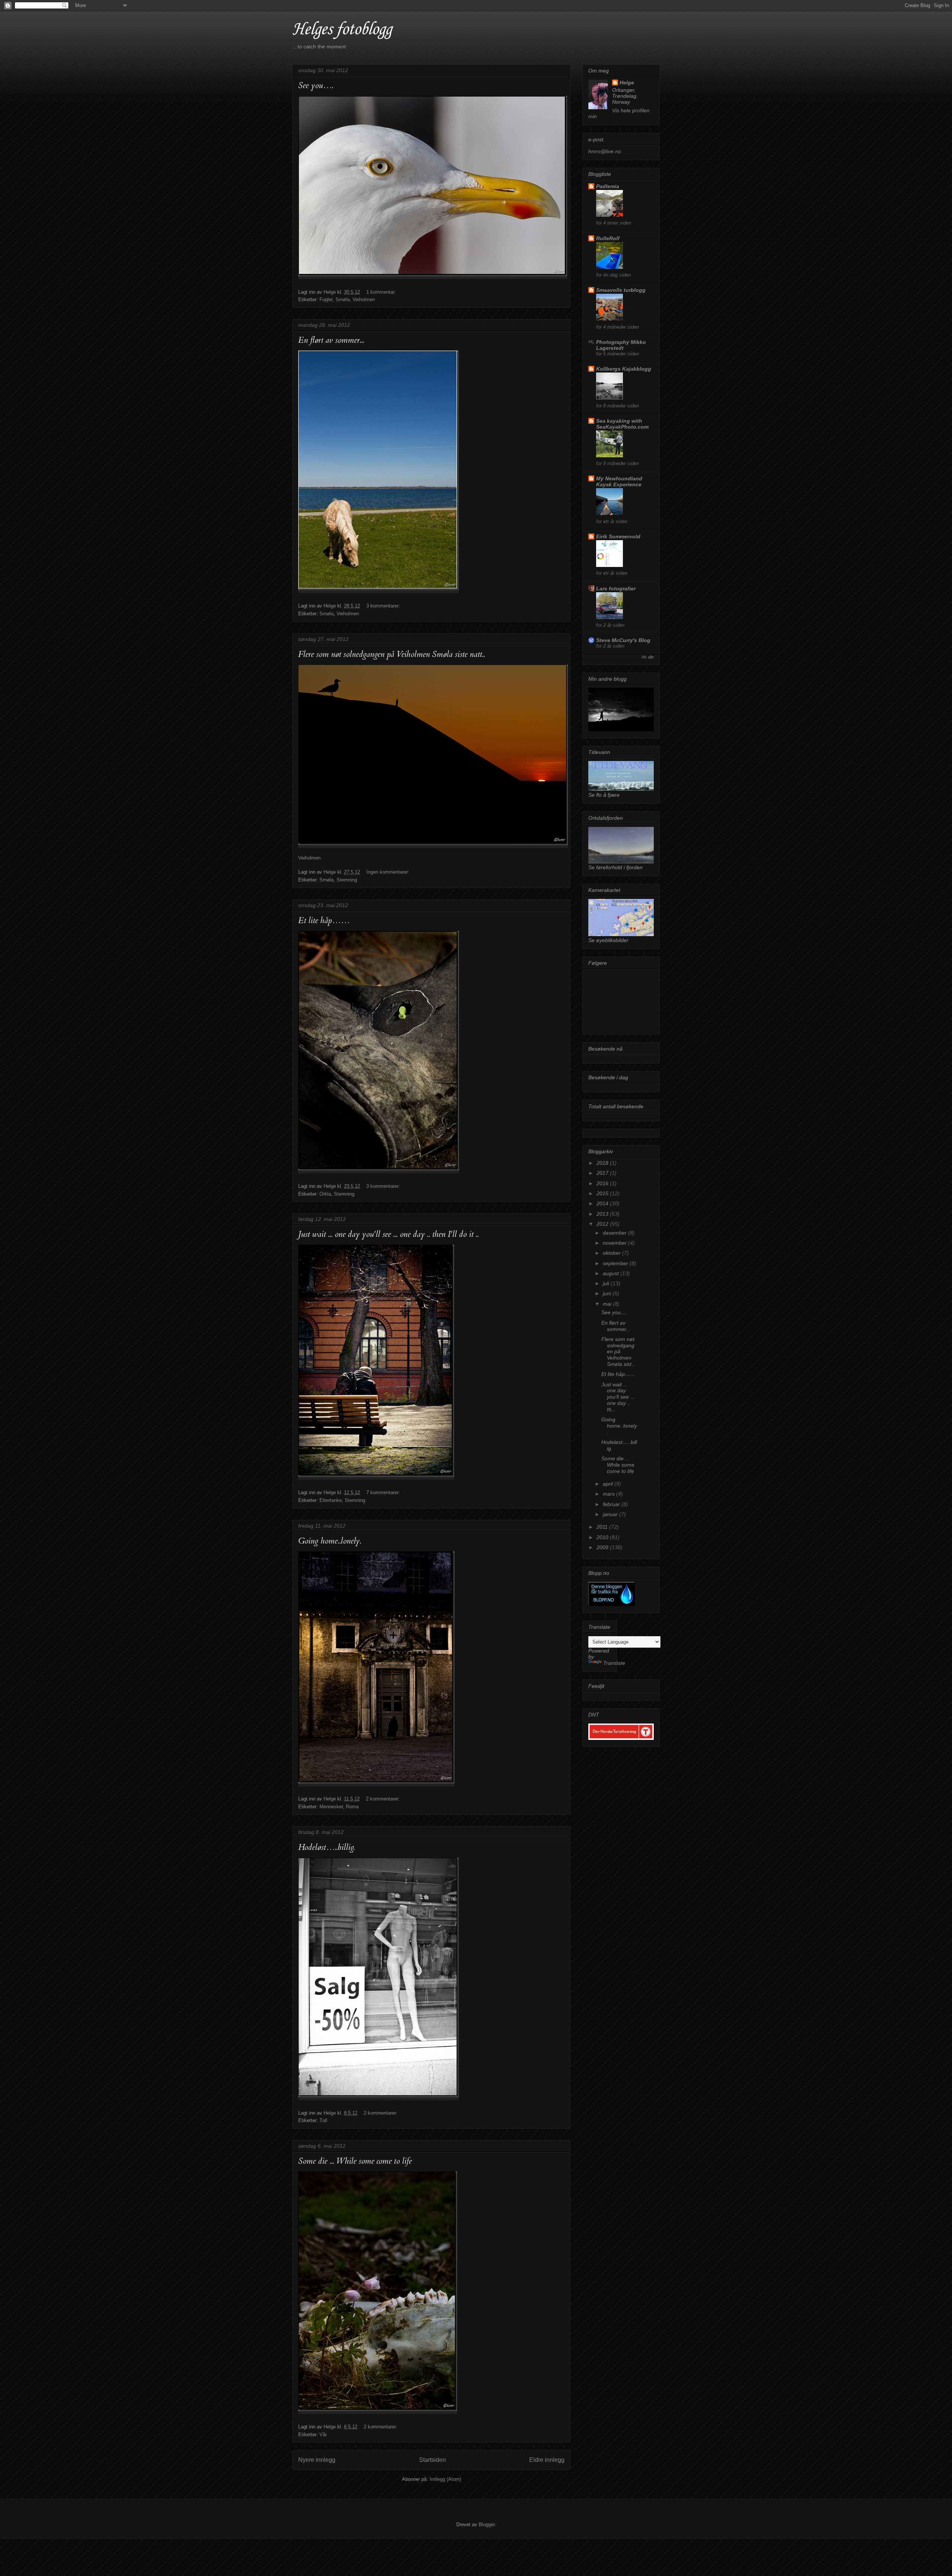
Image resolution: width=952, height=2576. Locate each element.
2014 (603, 1203)
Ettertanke (331, 1500)
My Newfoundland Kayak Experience (619, 481)
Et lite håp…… (324, 921)
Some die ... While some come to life (355, 2161)
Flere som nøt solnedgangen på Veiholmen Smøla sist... (619, 1352)
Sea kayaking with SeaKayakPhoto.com (622, 424)
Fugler (326, 299)
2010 (603, 1537)
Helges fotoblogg (342, 30)
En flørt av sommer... (331, 340)
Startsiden (432, 2460)
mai (608, 1304)
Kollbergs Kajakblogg (624, 369)
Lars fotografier (616, 589)
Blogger (487, 2525)
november (615, 1243)
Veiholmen (364, 299)
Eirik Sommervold (618, 536)
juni (608, 1293)
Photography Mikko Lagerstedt (621, 345)
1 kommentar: (381, 292)
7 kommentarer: (383, 1492)
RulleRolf (608, 238)
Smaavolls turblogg (621, 290)
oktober (612, 1253)
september (616, 1263)
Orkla (325, 1194)
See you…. (316, 86)
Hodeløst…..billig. (327, 1847)
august (612, 1273)
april (609, 1484)
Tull (323, 2120)
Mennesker (331, 1807)
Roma (352, 1807)
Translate (614, 1663)
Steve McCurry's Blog (623, 640)
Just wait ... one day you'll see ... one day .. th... (618, 1397)
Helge (627, 83)
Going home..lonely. (330, 1541)
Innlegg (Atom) (445, 2479)
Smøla (342, 299)
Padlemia (608, 186)
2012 (603, 1224)
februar (612, 1504)
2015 (603, 1193)
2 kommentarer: (383, 1799)
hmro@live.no (605, 151)
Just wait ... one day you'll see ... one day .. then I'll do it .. (388, 1234)
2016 (603, 1183)
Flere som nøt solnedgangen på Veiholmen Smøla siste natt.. (392, 654)
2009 (603, 1547)
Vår (323, 2435)
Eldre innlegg (547, 2460)
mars (610, 1494)
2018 (603, 1163)
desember (615, 1233)
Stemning (347, 880)
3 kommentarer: (383, 606)
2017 (603, 1173)
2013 (603, 1214)
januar (611, 1514)
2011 (603, 1527)
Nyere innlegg (317, 2460)
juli (607, 1283)
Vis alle (647, 657)
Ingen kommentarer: (388, 872)
